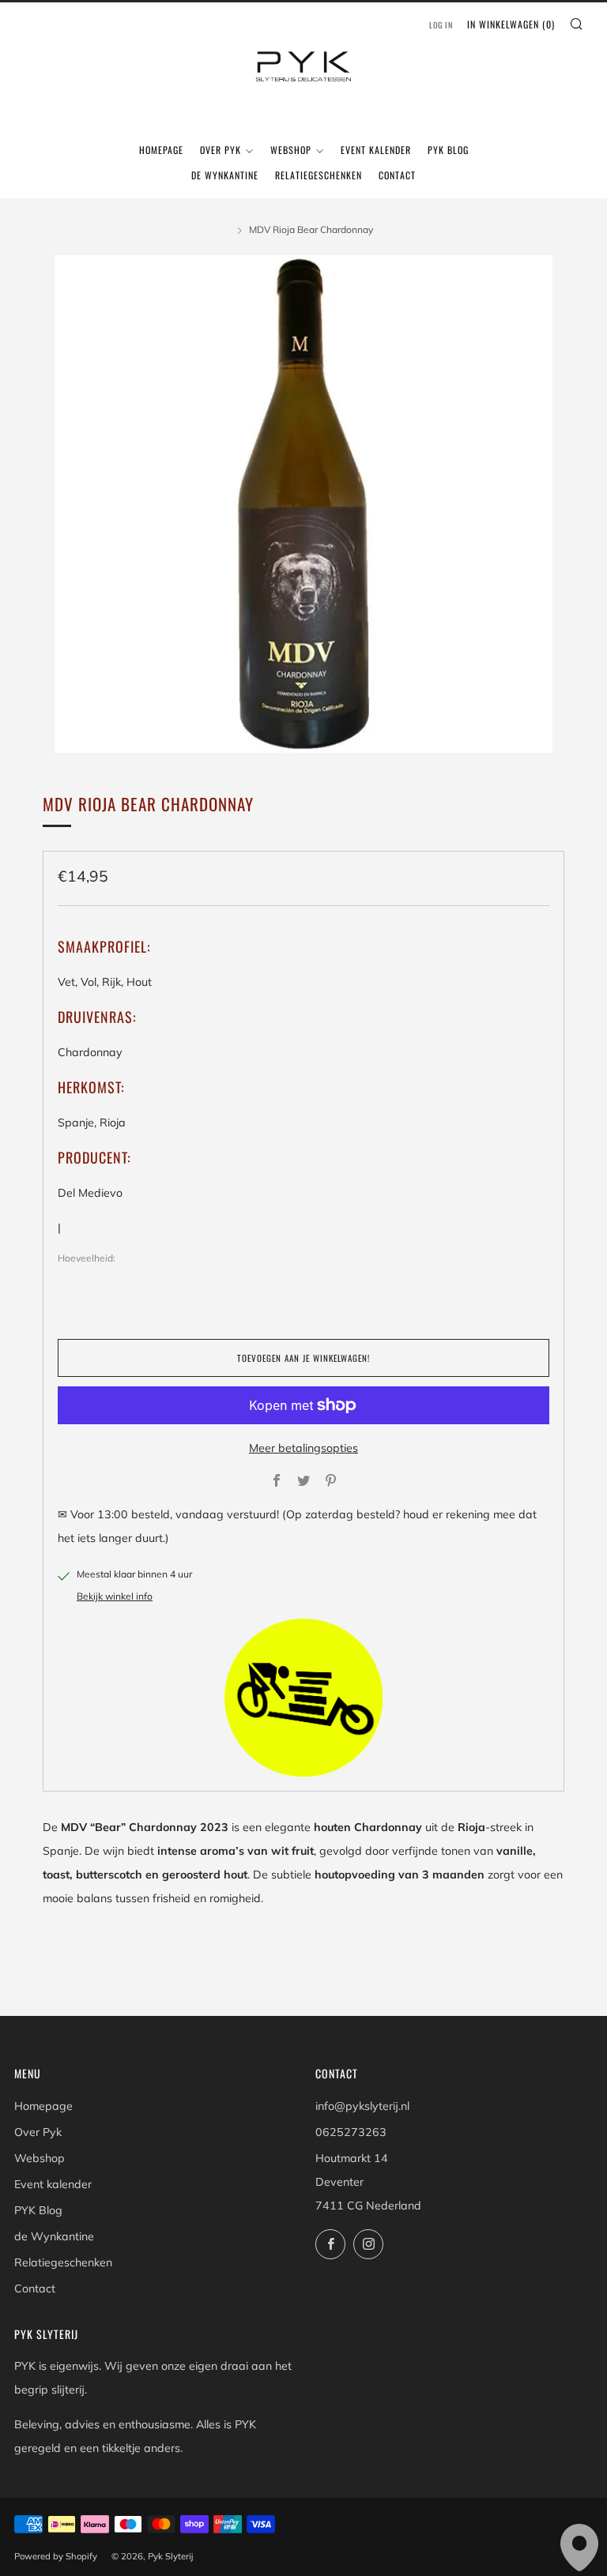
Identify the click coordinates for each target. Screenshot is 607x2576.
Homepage (161, 150)
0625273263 (351, 2132)
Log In (441, 25)
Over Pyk (221, 150)
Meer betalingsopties (303, 1448)
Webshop (291, 150)
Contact (397, 175)
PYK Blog (448, 150)
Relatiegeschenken (319, 175)
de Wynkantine (225, 175)
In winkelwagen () (511, 24)
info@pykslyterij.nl (362, 2106)
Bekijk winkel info (115, 1596)
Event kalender (376, 150)
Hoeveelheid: (87, 1258)
